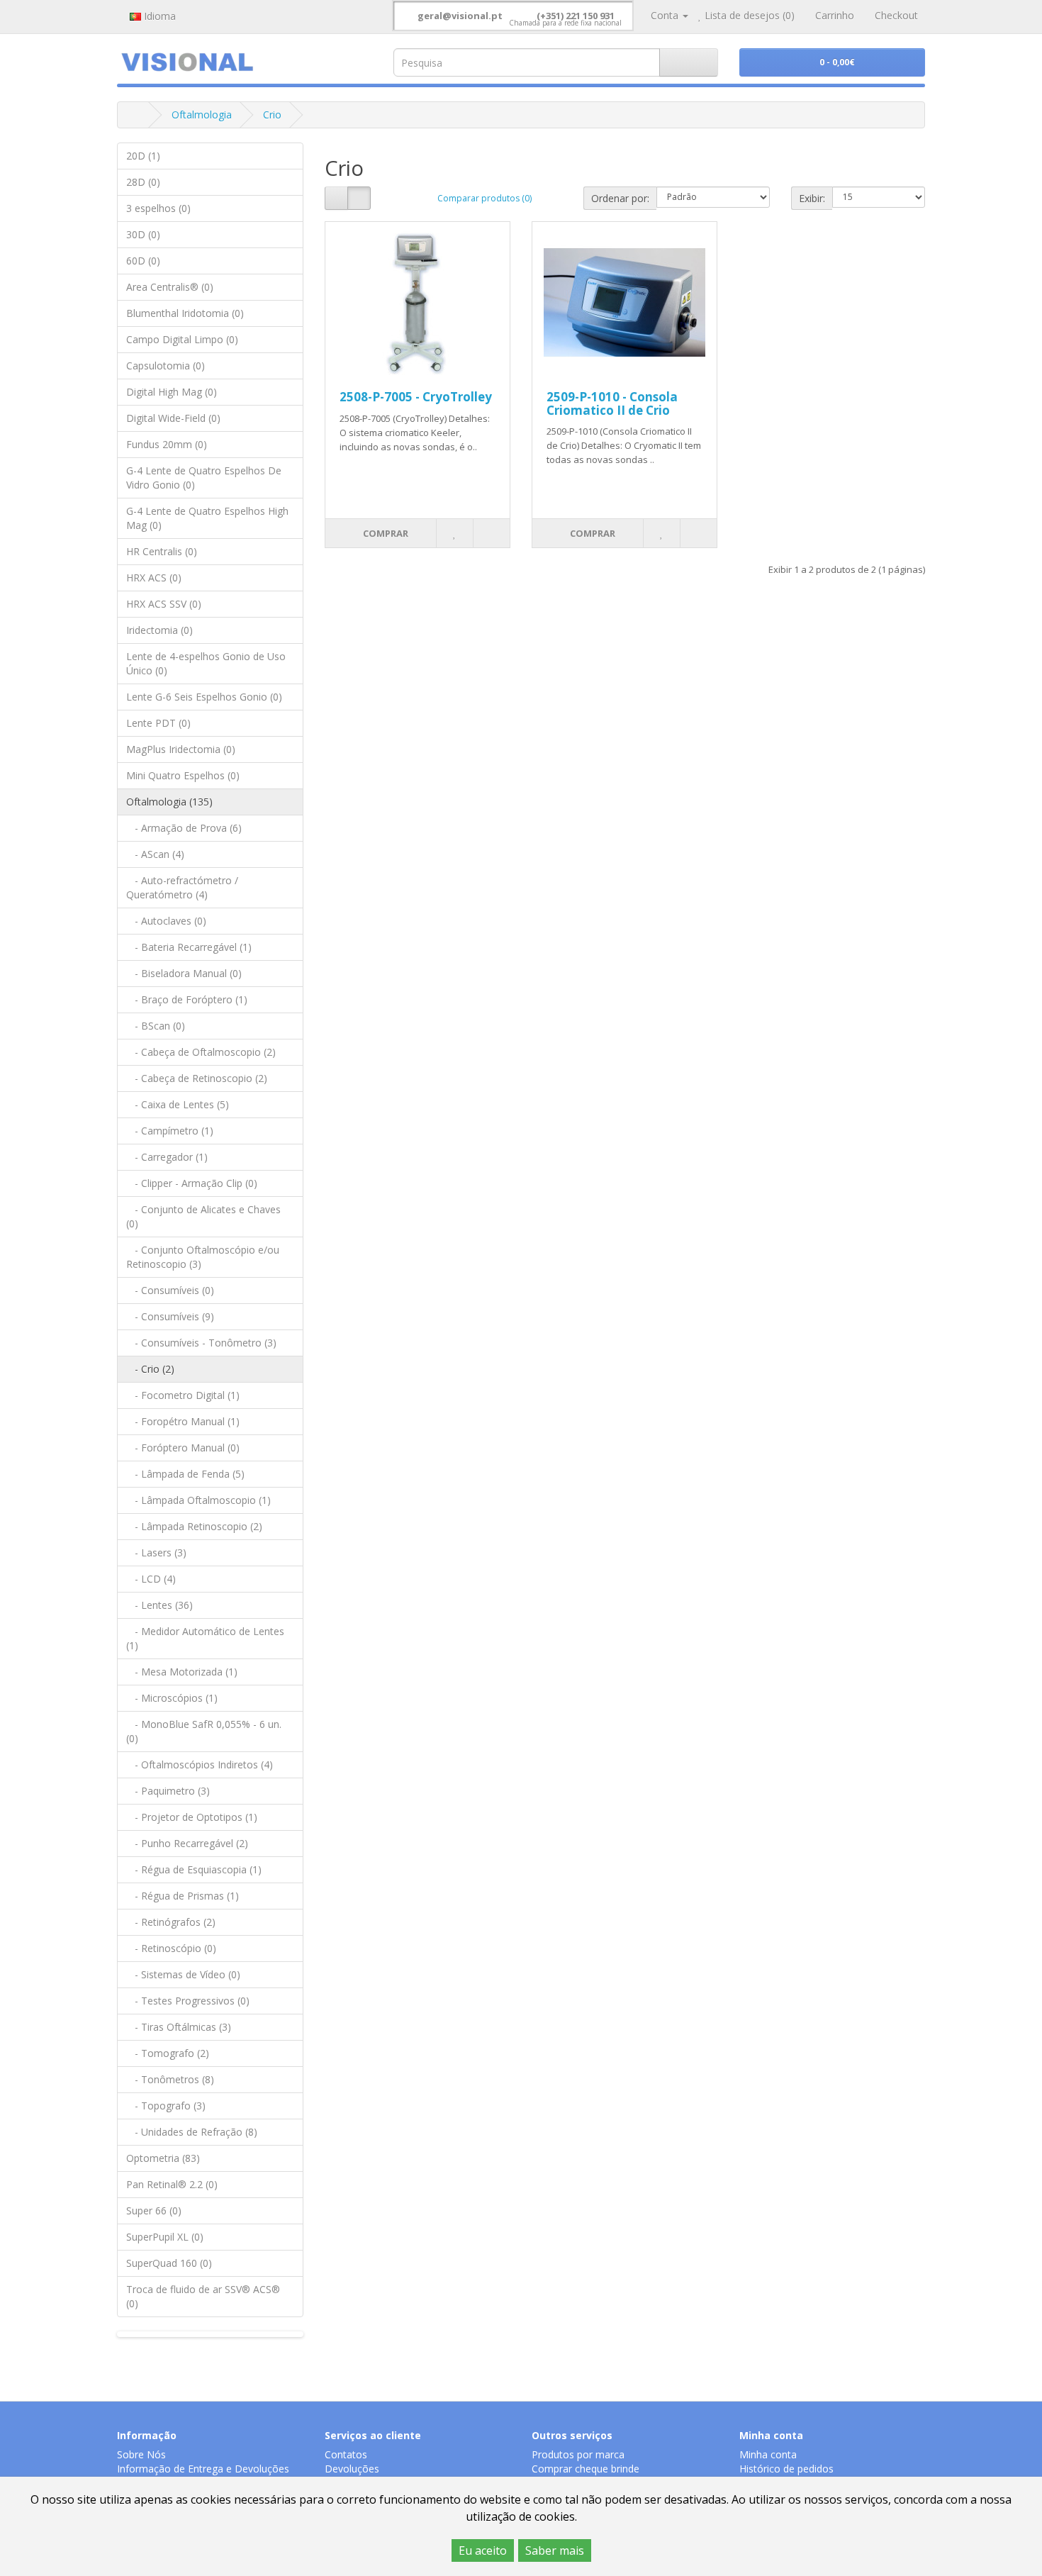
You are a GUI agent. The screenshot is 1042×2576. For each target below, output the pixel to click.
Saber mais (555, 2550)
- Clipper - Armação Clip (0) (192, 1183)
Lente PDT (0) (158, 723)
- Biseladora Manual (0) (184, 973)
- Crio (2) (150, 1369)
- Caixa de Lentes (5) (178, 1104)
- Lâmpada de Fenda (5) (185, 1474)
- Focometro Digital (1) (183, 1395)
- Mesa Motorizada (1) (182, 1672)
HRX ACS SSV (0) (164, 604)
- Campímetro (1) (170, 1131)
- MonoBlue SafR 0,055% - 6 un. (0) (204, 1731)
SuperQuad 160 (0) (169, 2263)
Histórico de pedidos (786, 2469)
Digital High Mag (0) (172, 392)
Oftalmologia (202, 115)
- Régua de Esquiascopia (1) (194, 1869)
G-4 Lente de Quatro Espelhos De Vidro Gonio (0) (204, 478)
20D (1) (143, 156)
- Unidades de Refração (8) (192, 2132)
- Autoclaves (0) (166, 921)
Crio (272, 115)
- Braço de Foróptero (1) (187, 999)
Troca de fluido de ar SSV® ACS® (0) (203, 2296)
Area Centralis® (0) (170, 287)
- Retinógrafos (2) (171, 1922)
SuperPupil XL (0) (165, 2237)
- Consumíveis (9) (170, 1316)
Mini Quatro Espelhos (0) (183, 775)
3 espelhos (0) (158, 208)
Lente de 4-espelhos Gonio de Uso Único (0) (206, 663)
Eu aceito (483, 2550)
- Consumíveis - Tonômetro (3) (201, 1343)
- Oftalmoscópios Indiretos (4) (200, 1764)
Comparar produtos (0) (484, 198)
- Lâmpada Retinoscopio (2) (194, 1526)
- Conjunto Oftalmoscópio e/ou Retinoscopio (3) (203, 1257)
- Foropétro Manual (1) (183, 1421)
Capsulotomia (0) (166, 366)
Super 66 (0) (154, 2210)
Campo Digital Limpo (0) (182, 339)
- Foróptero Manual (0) (183, 1448)
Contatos (346, 2454)
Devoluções (352, 2469)
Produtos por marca (578, 2454)
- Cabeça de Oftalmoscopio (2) (201, 1052)
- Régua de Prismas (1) (183, 1896)
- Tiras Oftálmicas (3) (179, 2027)
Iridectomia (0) (159, 630)
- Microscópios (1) (172, 1698)
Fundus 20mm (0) (167, 444)
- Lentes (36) (159, 1605)
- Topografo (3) (166, 2106)
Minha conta (768, 2454)
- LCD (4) (151, 1579)
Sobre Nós (141, 2454)
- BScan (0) (156, 1026)
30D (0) (143, 234)
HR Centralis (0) (162, 551)
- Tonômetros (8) (170, 2079)
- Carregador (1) (167, 1157)
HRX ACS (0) (154, 578)
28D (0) (143, 182)
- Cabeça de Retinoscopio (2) (197, 1078)
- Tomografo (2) (168, 2053)
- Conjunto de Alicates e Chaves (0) (203, 1216)
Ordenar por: (620, 198)
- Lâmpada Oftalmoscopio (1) (198, 1500)
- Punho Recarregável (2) (187, 1843)
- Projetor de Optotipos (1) (192, 1817)
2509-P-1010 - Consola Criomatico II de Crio (612, 403)
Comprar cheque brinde (586, 2469)
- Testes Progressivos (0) (188, 2001)
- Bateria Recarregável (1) (189, 947)
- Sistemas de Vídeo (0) (183, 1974)
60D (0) (143, 261)
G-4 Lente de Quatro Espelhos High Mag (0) (207, 518)
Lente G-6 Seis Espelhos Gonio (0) (204, 697)
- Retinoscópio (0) (171, 1948)
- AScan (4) (155, 854)
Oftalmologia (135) (169, 802)
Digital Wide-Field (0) (173, 418)
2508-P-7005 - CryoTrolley (416, 397)
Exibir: (812, 198)
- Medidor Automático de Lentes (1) (205, 1638)
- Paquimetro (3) (168, 1791)
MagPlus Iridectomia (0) (181, 749)
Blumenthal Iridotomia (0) (185, 313)
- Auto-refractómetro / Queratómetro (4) (182, 887)
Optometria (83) (163, 2158)
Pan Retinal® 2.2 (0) (172, 2184)
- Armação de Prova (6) (184, 828)
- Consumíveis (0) (170, 1290)
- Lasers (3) (156, 1552)
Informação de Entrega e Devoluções (203, 2469)
